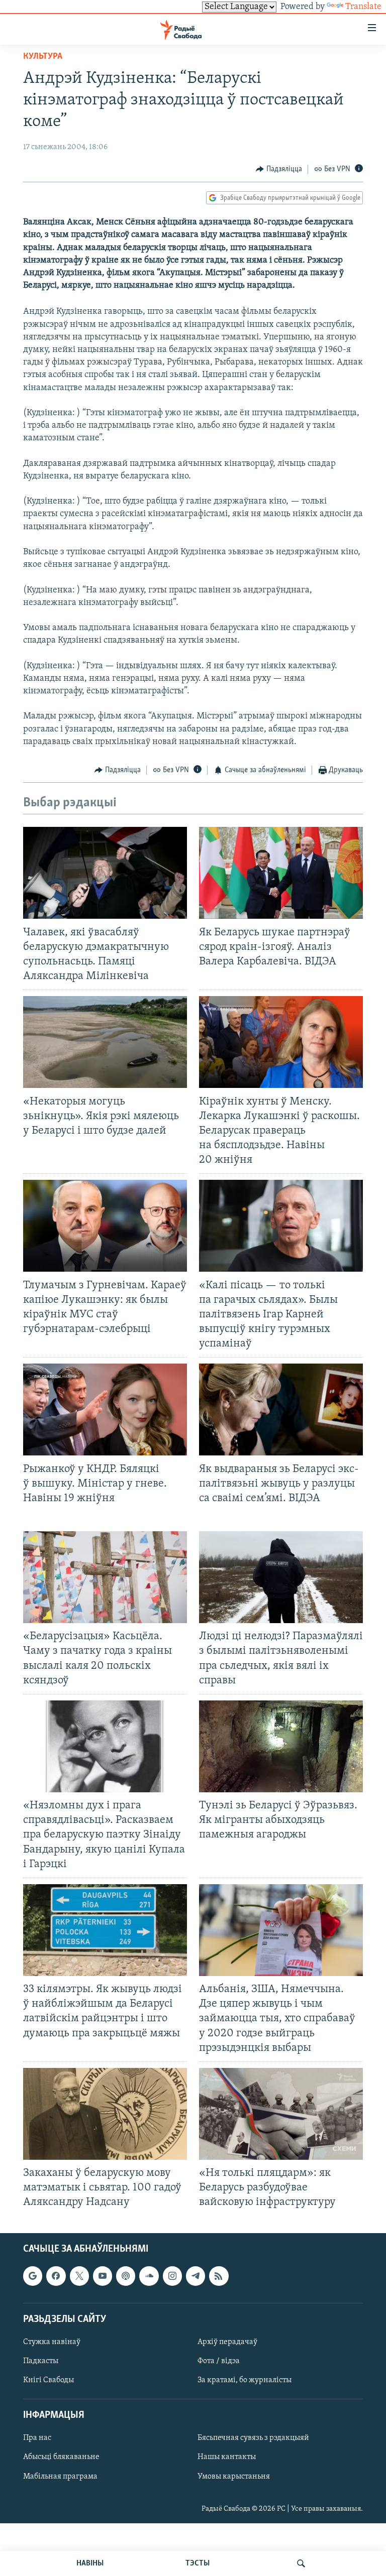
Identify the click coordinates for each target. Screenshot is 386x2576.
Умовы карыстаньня (234, 2476)
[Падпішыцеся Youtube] (103, 2276)
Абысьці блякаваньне (61, 2457)
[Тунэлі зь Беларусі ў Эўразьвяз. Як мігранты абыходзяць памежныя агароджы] (281, 1746)
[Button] (279, 169)
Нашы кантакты (227, 2457)
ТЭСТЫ (198, 2563)
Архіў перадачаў (227, 2342)
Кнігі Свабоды (49, 2380)
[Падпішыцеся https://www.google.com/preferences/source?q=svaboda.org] (33, 2276)
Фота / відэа (219, 2361)
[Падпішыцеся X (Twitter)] (79, 2276)
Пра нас (37, 2438)
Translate (363, 7)
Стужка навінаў (52, 2342)
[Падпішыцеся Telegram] (196, 2276)
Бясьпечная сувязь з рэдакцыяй (253, 2438)
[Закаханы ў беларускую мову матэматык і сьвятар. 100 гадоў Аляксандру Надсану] (105, 2114)
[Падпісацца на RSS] (219, 2276)
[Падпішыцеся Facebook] (56, 2276)
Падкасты (41, 2361)
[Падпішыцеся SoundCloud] (149, 2276)
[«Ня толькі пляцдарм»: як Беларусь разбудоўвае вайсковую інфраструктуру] (281, 2114)
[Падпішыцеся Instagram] (172, 2276)
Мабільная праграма (60, 2476)
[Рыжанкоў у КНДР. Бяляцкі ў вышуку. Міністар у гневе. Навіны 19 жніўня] (105, 1409)
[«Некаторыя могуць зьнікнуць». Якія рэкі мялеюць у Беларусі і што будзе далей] (105, 1042)
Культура (43, 57)
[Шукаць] (301, 2563)
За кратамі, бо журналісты (245, 2380)
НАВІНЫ (90, 2563)
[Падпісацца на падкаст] (126, 2276)
